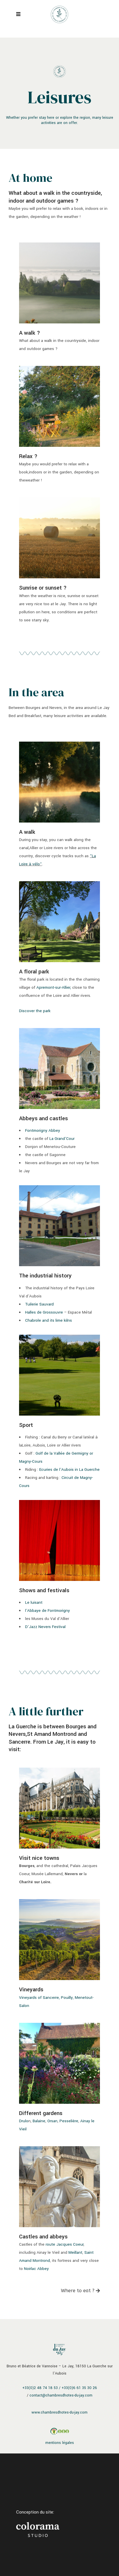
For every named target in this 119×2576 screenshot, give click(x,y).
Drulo (24, 2121)
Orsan (52, 2121)
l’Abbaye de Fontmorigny (48, 1611)
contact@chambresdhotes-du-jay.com (61, 2395)
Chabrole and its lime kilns (49, 1320)
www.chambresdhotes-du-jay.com (59, 2412)
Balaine (39, 2121)
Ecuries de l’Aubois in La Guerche (69, 1470)
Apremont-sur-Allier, (54, 987)
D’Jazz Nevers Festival (45, 1627)
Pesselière (69, 2121)
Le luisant (34, 1602)
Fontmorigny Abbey (43, 1130)
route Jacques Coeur (65, 2244)
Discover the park (35, 1011)
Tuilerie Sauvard (39, 1304)
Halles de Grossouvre (44, 1312)
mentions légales (60, 2443)
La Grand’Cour (62, 1139)
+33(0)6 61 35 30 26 (79, 2388)
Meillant (75, 2252)
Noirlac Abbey (36, 2269)
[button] (80, 2291)
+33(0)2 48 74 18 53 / (41, 2388)
